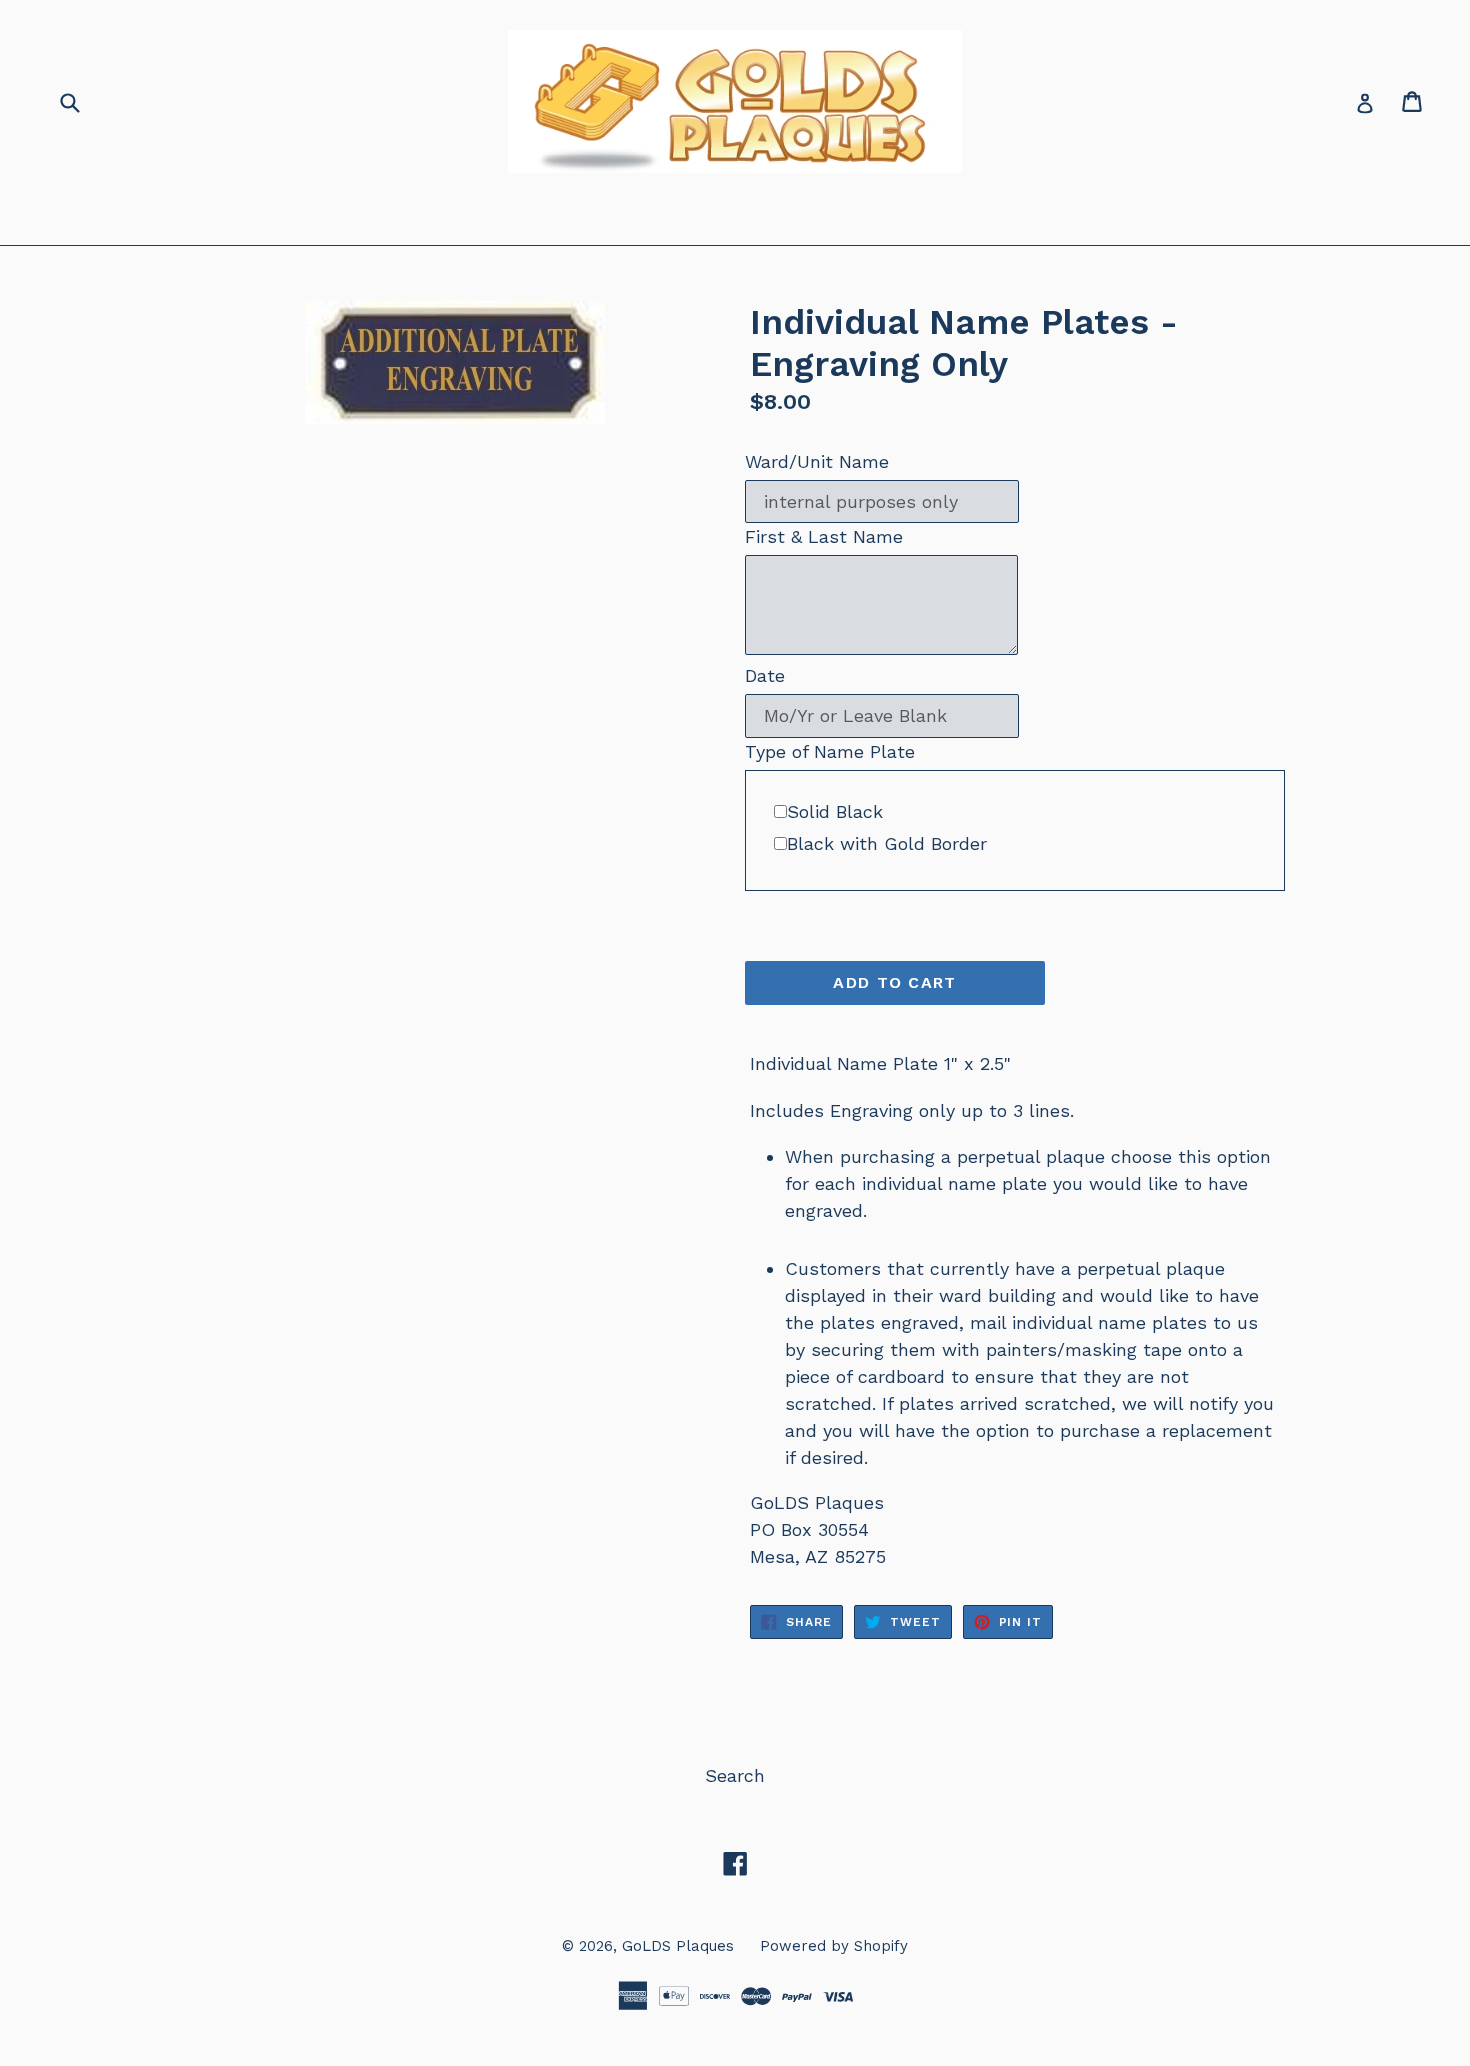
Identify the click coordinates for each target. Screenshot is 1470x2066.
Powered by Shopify (834, 1946)
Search (735, 1775)
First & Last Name (824, 536)
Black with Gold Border (887, 843)
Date (765, 675)
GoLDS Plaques (678, 1946)
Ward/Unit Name (817, 461)
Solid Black (835, 811)
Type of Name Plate (830, 751)
